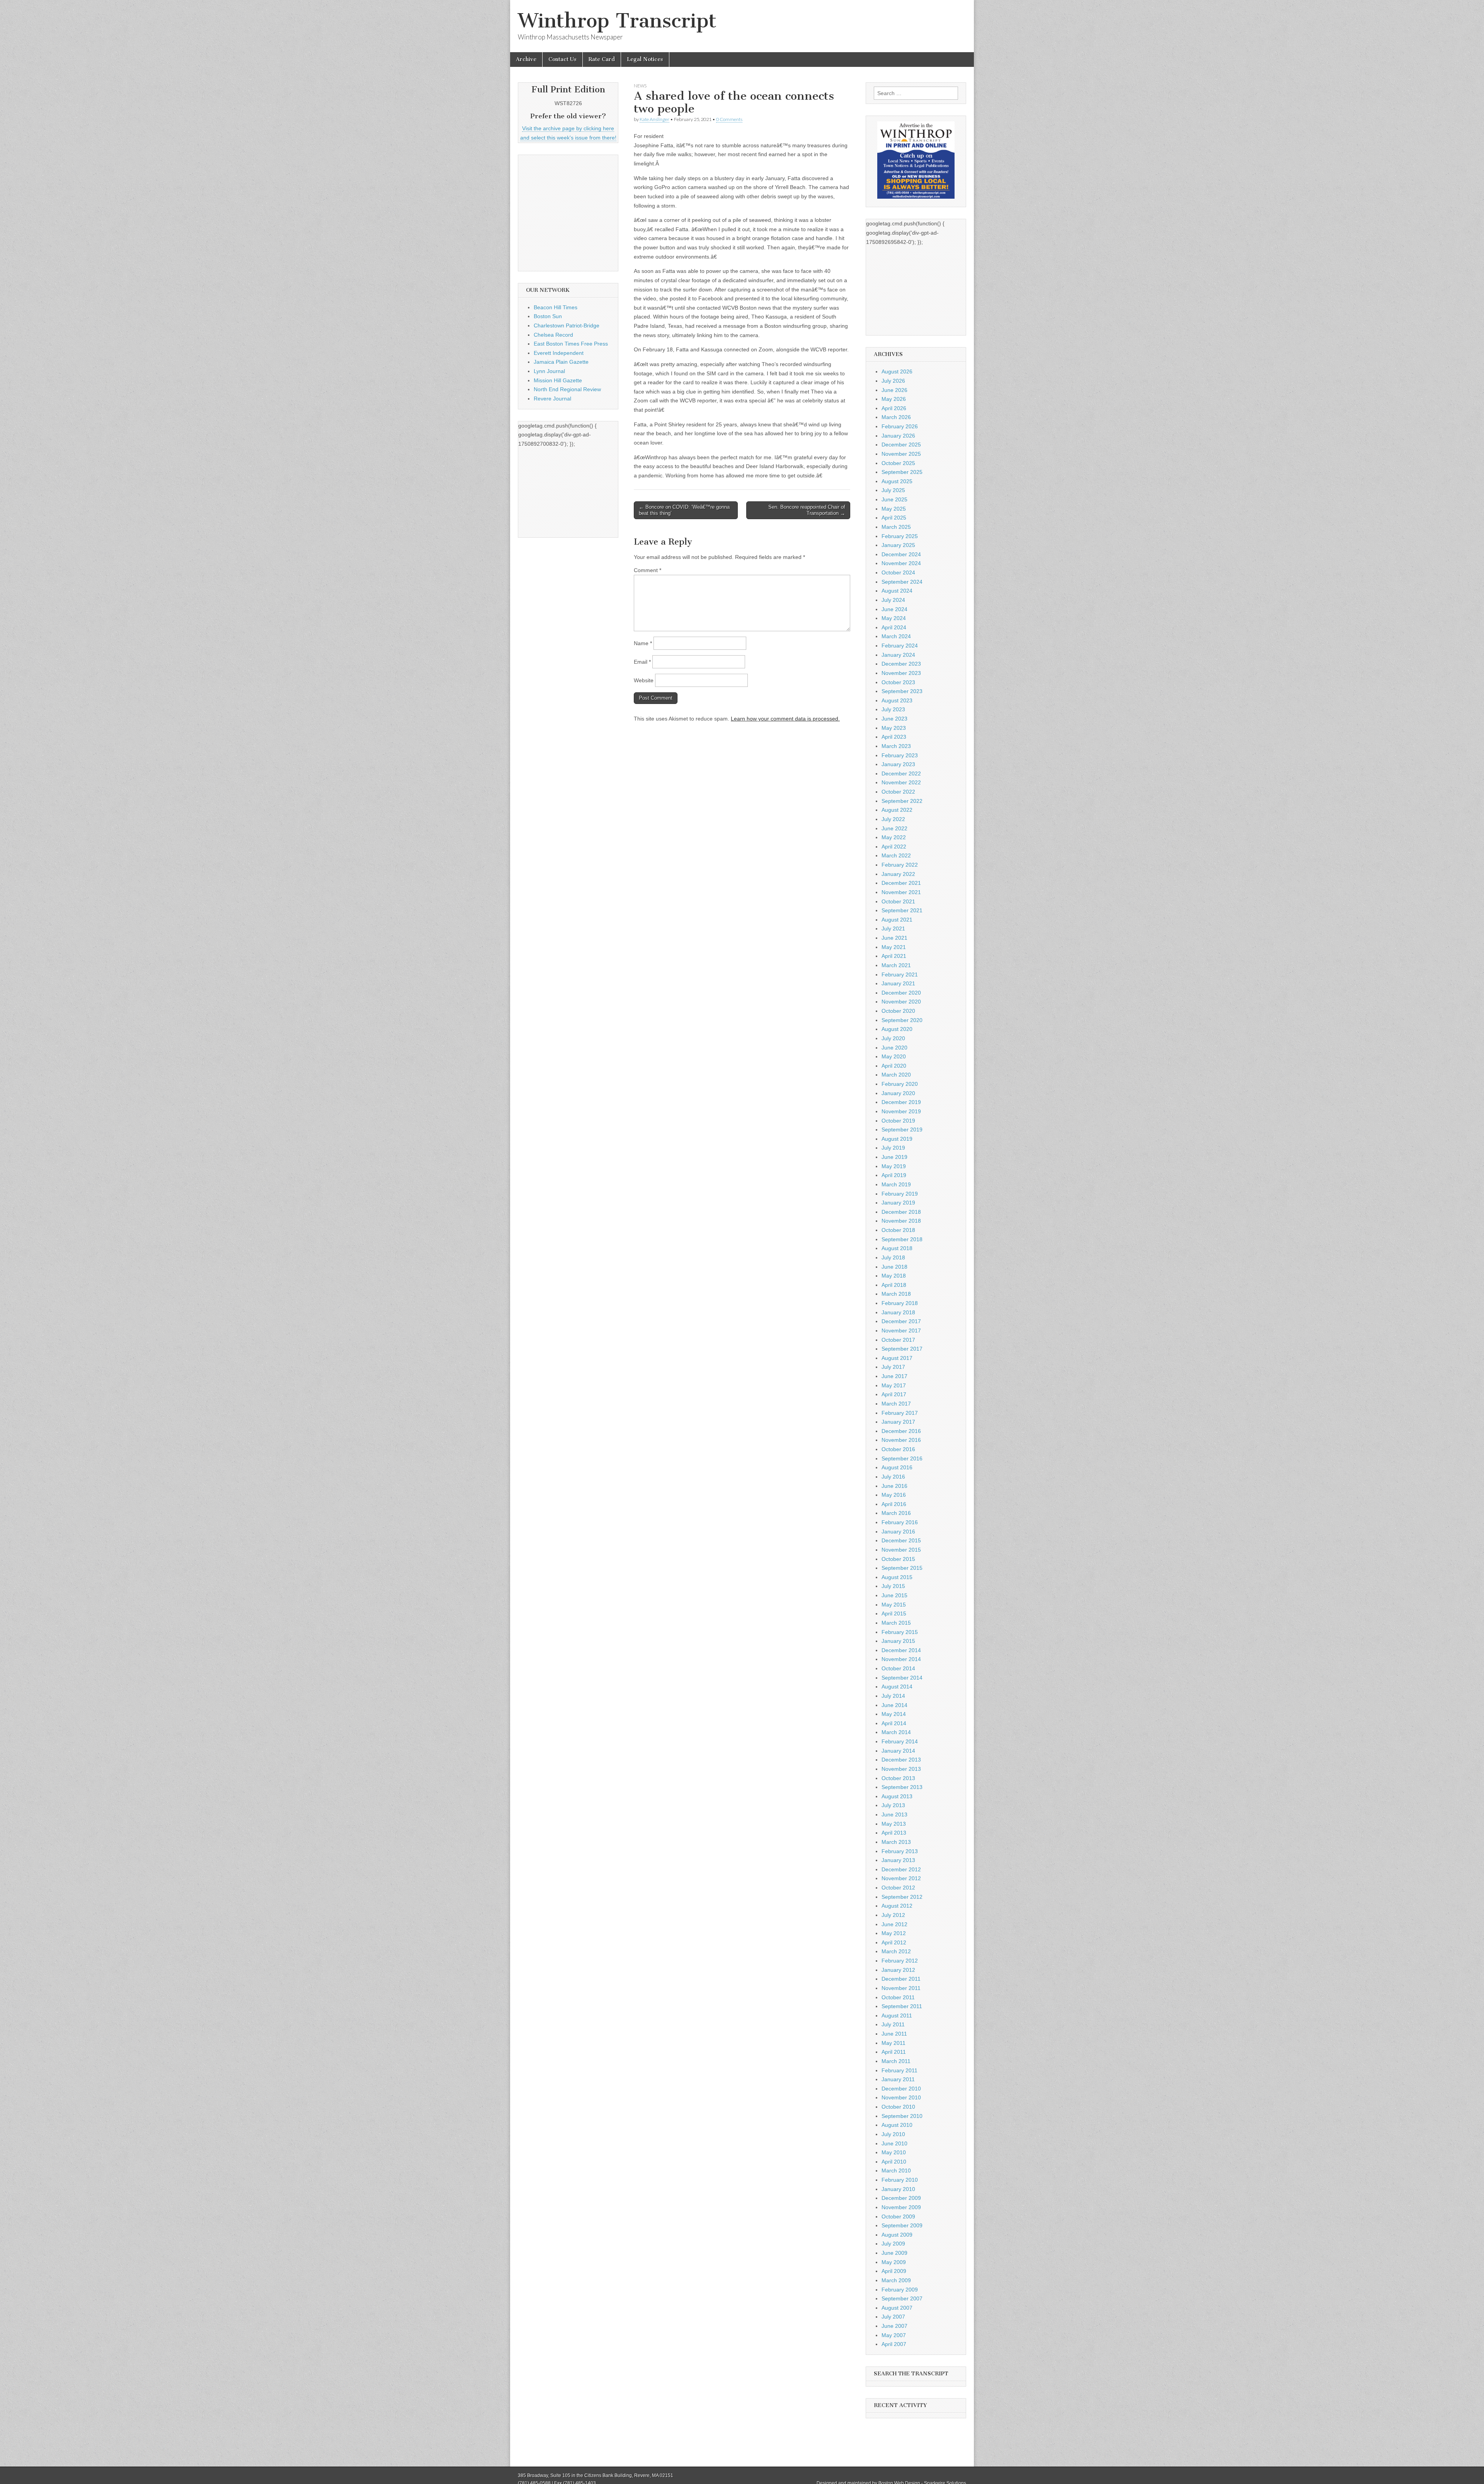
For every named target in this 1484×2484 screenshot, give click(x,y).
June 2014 (894, 1705)
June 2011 (894, 2034)
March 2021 (896, 965)
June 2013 (894, 1814)
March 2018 (896, 1294)
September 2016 (902, 1458)
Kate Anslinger (654, 119)
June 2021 (894, 938)
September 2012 (902, 1897)
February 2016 (900, 1522)
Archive (526, 59)
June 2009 (894, 2253)
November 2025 (901, 454)
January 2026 (898, 436)
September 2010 (902, 2116)
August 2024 (897, 591)
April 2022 (894, 847)
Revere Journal (552, 399)
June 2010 (894, 2143)
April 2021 (894, 956)
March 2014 (896, 1732)
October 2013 (898, 1778)
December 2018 (901, 1212)
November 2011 (901, 1988)
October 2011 (898, 1997)
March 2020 (896, 1075)
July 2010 (893, 2134)
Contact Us (562, 59)
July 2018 (893, 1257)
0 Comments (729, 119)
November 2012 (901, 1878)
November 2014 (901, 1659)
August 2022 (897, 810)
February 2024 (900, 646)
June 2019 (894, 1157)
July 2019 (893, 1148)
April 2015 (894, 1613)
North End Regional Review (567, 389)
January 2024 (898, 655)
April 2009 (894, 2271)
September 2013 (902, 1787)
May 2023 (894, 728)
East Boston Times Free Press (571, 344)
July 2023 (893, 709)
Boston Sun (548, 316)
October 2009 (898, 2217)
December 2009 (901, 2198)
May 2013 (894, 1824)
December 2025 (901, 445)
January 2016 (898, 1532)
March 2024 (896, 636)
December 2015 (901, 1540)
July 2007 (893, 2317)
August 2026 (897, 371)
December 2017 (901, 1321)
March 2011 (896, 2061)
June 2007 (894, 2326)
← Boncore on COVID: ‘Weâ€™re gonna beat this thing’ (684, 510)
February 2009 (900, 2290)
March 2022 (896, 855)
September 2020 (902, 1020)
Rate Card (602, 59)
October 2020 (898, 1011)
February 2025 (900, 536)
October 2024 (898, 572)
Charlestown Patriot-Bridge (567, 325)
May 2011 (893, 2043)
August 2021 (897, 920)
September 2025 (902, 472)
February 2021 (900, 975)
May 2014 (894, 1714)
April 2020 (894, 1066)
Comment (648, 570)
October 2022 (898, 792)
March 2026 (896, 417)
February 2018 (900, 1303)
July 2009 (893, 2244)
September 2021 (902, 910)
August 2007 (897, 2308)
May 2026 (894, 399)
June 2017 (894, 1376)
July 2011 (893, 2024)
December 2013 (901, 1760)
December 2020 (901, 993)
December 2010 (901, 2089)
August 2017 (897, 1358)
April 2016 (894, 1504)
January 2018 (898, 1312)
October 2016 (898, 1449)
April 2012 (894, 1942)
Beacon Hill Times (556, 307)
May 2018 (894, 1276)
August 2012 (897, 1906)
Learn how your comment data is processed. (785, 719)
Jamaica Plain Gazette (561, 362)
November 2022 (901, 782)
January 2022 (898, 874)
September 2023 (902, 691)
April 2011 (894, 2052)
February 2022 (900, 865)
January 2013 (898, 1860)
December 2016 (901, 1431)
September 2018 (902, 1239)
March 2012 (896, 1951)
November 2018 (901, 1221)
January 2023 (898, 764)
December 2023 (901, 664)
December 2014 (901, 1650)
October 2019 (898, 1121)
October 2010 (898, 2107)
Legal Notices (645, 59)
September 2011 (902, 2006)
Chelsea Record (553, 335)
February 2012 (900, 1961)
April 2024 (894, 627)
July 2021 (893, 929)
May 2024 (894, 618)
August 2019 (897, 1139)
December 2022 (901, 773)
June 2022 (894, 828)
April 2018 (894, 1285)
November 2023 (901, 673)
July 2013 (893, 1805)
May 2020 (894, 1056)
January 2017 (898, 1422)
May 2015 (894, 1605)
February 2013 (900, 1851)
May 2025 (894, 509)
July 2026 (893, 381)
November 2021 (901, 892)
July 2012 (893, 1915)
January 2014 (898, 1751)
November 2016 (901, 1440)
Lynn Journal (549, 371)
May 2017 (894, 1385)
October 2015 (898, 1559)
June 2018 (894, 1267)
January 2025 (898, 545)
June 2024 (894, 609)
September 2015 (902, 1568)
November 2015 (901, 1550)
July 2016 (893, 1477)
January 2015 (898, 1641)
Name (643, 643)
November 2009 (901, 2207)
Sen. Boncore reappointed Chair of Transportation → (807, 510)
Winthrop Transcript (617, 21)
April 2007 (894, 2344)
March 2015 (896, 1623)
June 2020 (894, 1048)
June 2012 (894, 1924)
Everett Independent (559, 353)
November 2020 (901, 1002)
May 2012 (894, 1933)
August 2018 (897, 1248)
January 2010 (898, 2189)
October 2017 (898, 1340)
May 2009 (894, 2262)
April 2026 (894, 408)
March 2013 (896, 1842)
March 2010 (896, 2171)
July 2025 (893, 490)
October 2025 (898, 463)
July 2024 (893, 600)
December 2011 (901, 1979)
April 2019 (894, 1175)
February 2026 (900, 426)
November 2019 (901, 1111)
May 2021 (894, 947)
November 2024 (901, 563)
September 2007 (902, 2298)
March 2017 (896, 1404)
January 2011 (898, 2079)
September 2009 (902, 2225)
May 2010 (894, 2152)
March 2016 (896, 1513)
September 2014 (902, 1678)
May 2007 (894, 2335)
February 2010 (900, 2180)
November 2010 (901, 2097)
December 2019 (901, 1102)
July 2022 (893, 819)
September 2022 (902, 801)
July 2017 (893, 1367)
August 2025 (897, 481)
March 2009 (896, 2280)
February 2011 (899, 2070)
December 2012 (901, 1869)
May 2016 (894, 1495)
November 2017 (901, 1331)
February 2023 (900, 755)
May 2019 (894, 1166)
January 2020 (898, 1093)
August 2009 (897, 2235)
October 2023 (898, 682)
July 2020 (893, 1038)
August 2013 (897, 1796)
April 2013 (894, 1833)
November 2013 (901, 1769)
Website (644, 680)
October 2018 (898, 1230)
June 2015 (894, 1595)
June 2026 (894, 390)
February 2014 (900, 1741)
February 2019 (900, 1194)
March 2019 (896, 1184)
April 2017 (894, 1394)
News (640, 86)
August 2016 (897, 1467)
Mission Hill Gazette (558, 380)
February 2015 (900, 1632)
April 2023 (894, 737)
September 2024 (902, 582)
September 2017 (902, 1349)
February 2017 (900, 1413)
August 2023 (897, 700)
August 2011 (897, 2015)
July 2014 (893, 1696)
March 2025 (896, 527)
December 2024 (901, 554)
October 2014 (898, 1668)
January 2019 (898, 1203)
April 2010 (894, 2162)
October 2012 (898, 1888)
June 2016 (894, 1486)
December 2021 (901, 883)
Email (642, 662)
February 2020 (900, 1084)
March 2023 (896, 746)
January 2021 (898, 983)
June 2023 (894, 719)
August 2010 (897, 2125)
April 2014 (894, 1723)
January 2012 (898, 1970)
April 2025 (894, 518)
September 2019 (902, 1130)
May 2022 (894, 837)
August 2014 (897, 1687)
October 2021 (898, 901)
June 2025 (894, 499)
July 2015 (893, 1586)
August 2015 (897, 1577)
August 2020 (897, 1029)
